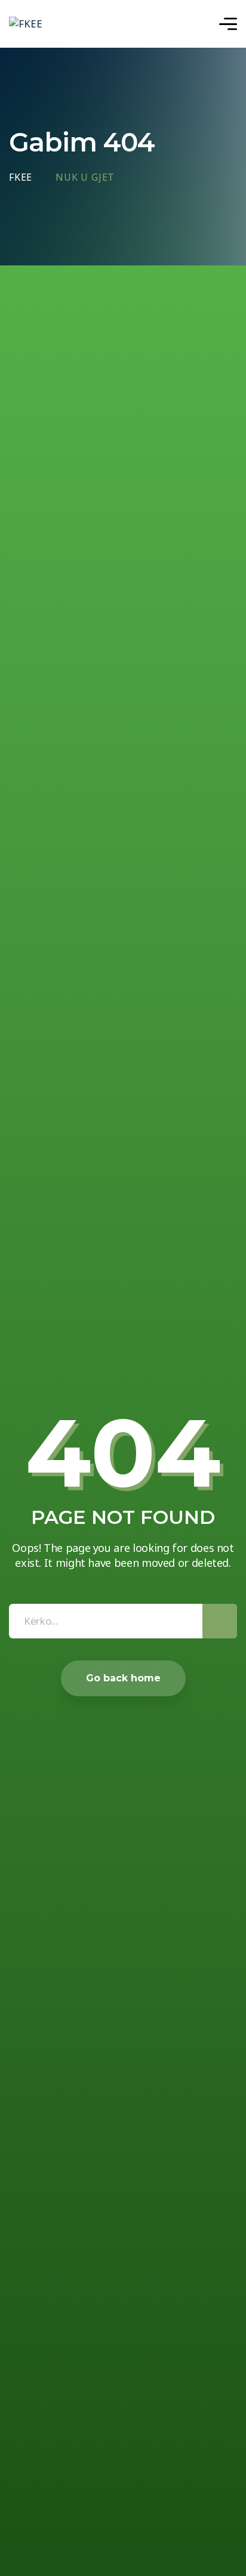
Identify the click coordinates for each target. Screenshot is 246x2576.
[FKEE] (26, 24)
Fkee (21, 178)
